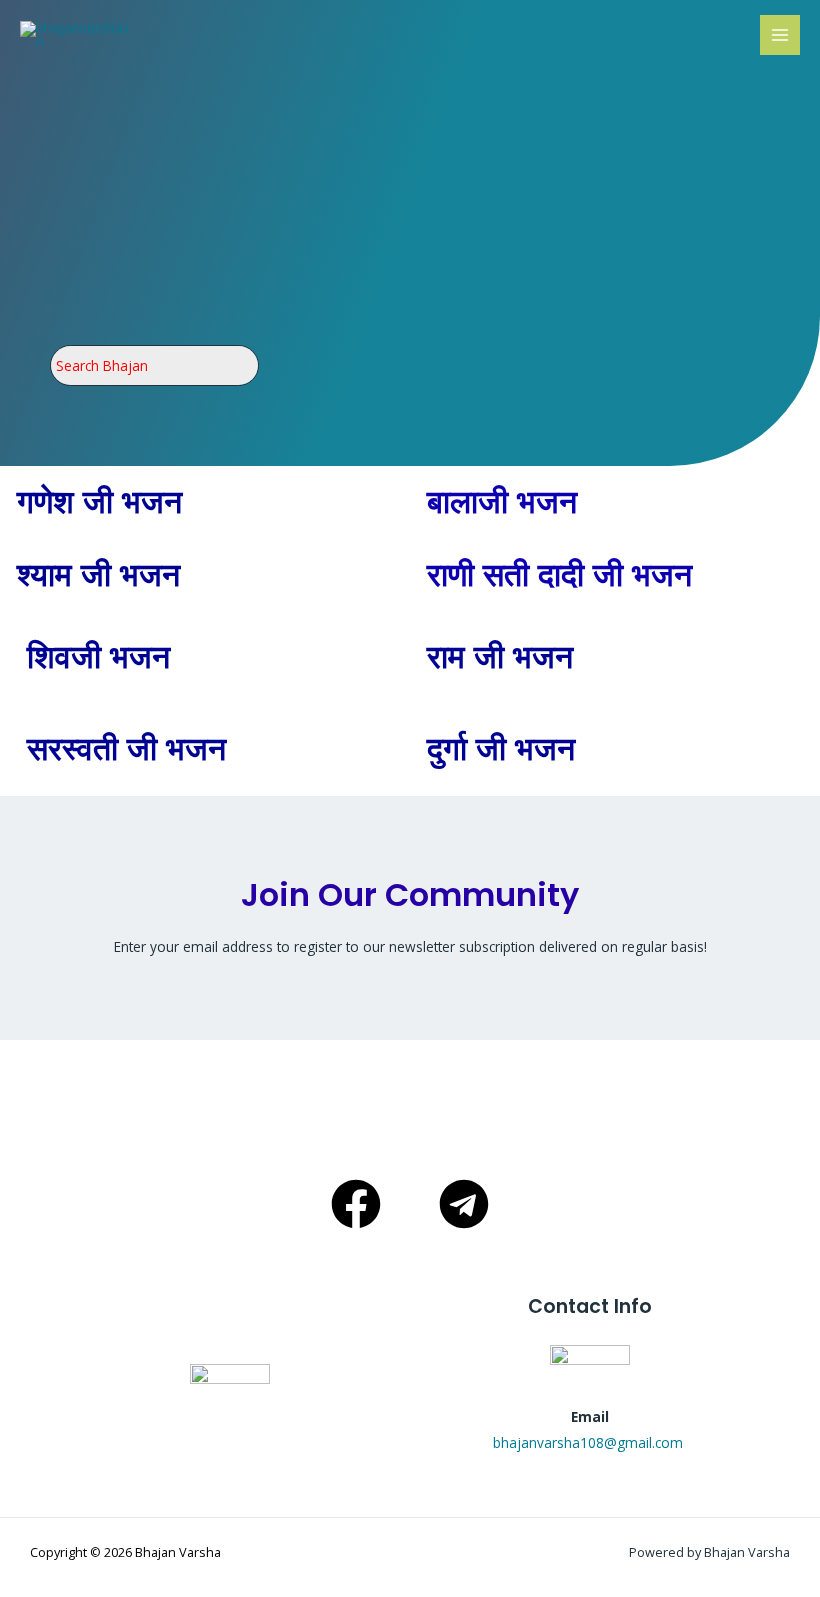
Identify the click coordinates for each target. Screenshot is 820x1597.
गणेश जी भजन (99, 502)
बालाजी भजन (502, 502)
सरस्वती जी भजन (126, 749)
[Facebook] (356, 1204)
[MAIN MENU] (780, 35)
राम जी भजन (500, 657)
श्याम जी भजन (98, 575)
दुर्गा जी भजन (501, 749)
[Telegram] (464, 1204)
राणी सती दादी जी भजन (559, 575)
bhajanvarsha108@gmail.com (590, 1442)
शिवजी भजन (98, 657)
